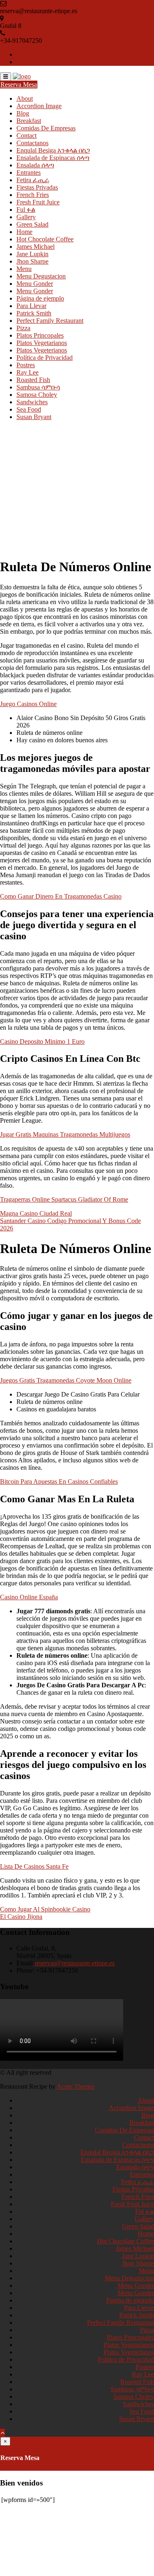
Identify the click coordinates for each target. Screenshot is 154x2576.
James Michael (36, 247)
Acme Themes (76, 2086)
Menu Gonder (35, 284)
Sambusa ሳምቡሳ (38, 387)
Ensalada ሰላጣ (35, 165)
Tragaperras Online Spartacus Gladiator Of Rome (64, 1199)
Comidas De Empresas (46, 128)
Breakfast (29, 121)
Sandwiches (32, 402)
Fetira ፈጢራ (33, 180)
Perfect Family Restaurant (50, 321)
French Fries (33, 195)
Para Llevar (31, 306)
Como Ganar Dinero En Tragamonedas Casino (61, 896)
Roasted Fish (33, 380)
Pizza (23, 328)
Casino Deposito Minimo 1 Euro (42, 1041)
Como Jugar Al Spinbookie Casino (45, 1909)
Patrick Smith (34, 313)
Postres (26, 365)
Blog (23, 113)
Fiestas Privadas (37, 187)
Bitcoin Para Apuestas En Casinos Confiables (59, 1481)
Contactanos (32, 143)
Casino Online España (29, 1597)
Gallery (26, 217)
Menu (24, 269)
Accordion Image (39, 106)
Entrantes (29, 173)
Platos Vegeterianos (42, 350)
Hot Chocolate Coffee (45, 239)
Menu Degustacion (41, 276)
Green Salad (32, 224)
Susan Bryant (34, 417)
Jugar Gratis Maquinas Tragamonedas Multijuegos (65, 1134)
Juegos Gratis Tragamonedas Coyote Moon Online (66, 1380)
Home (24, 232)
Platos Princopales (40, 335)
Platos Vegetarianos (42, 343)
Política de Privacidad (45, 358)
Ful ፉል (26, 210)
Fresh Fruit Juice (38, 202)
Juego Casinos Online (28, 704)
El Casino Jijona (21, 1917)
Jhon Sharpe (32, 261)
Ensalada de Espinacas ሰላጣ (53, 158)
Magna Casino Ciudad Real (36, 1213)
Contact (26, 136)
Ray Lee (28, 372)
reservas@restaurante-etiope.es (74, 1963)
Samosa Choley (37, 395)
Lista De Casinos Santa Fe (34, 1866)
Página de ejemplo (40, 298)
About (25, 98)
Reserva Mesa (19, 85)
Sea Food (29, 409)
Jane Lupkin (32, 254)
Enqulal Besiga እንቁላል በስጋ (53, 150)
